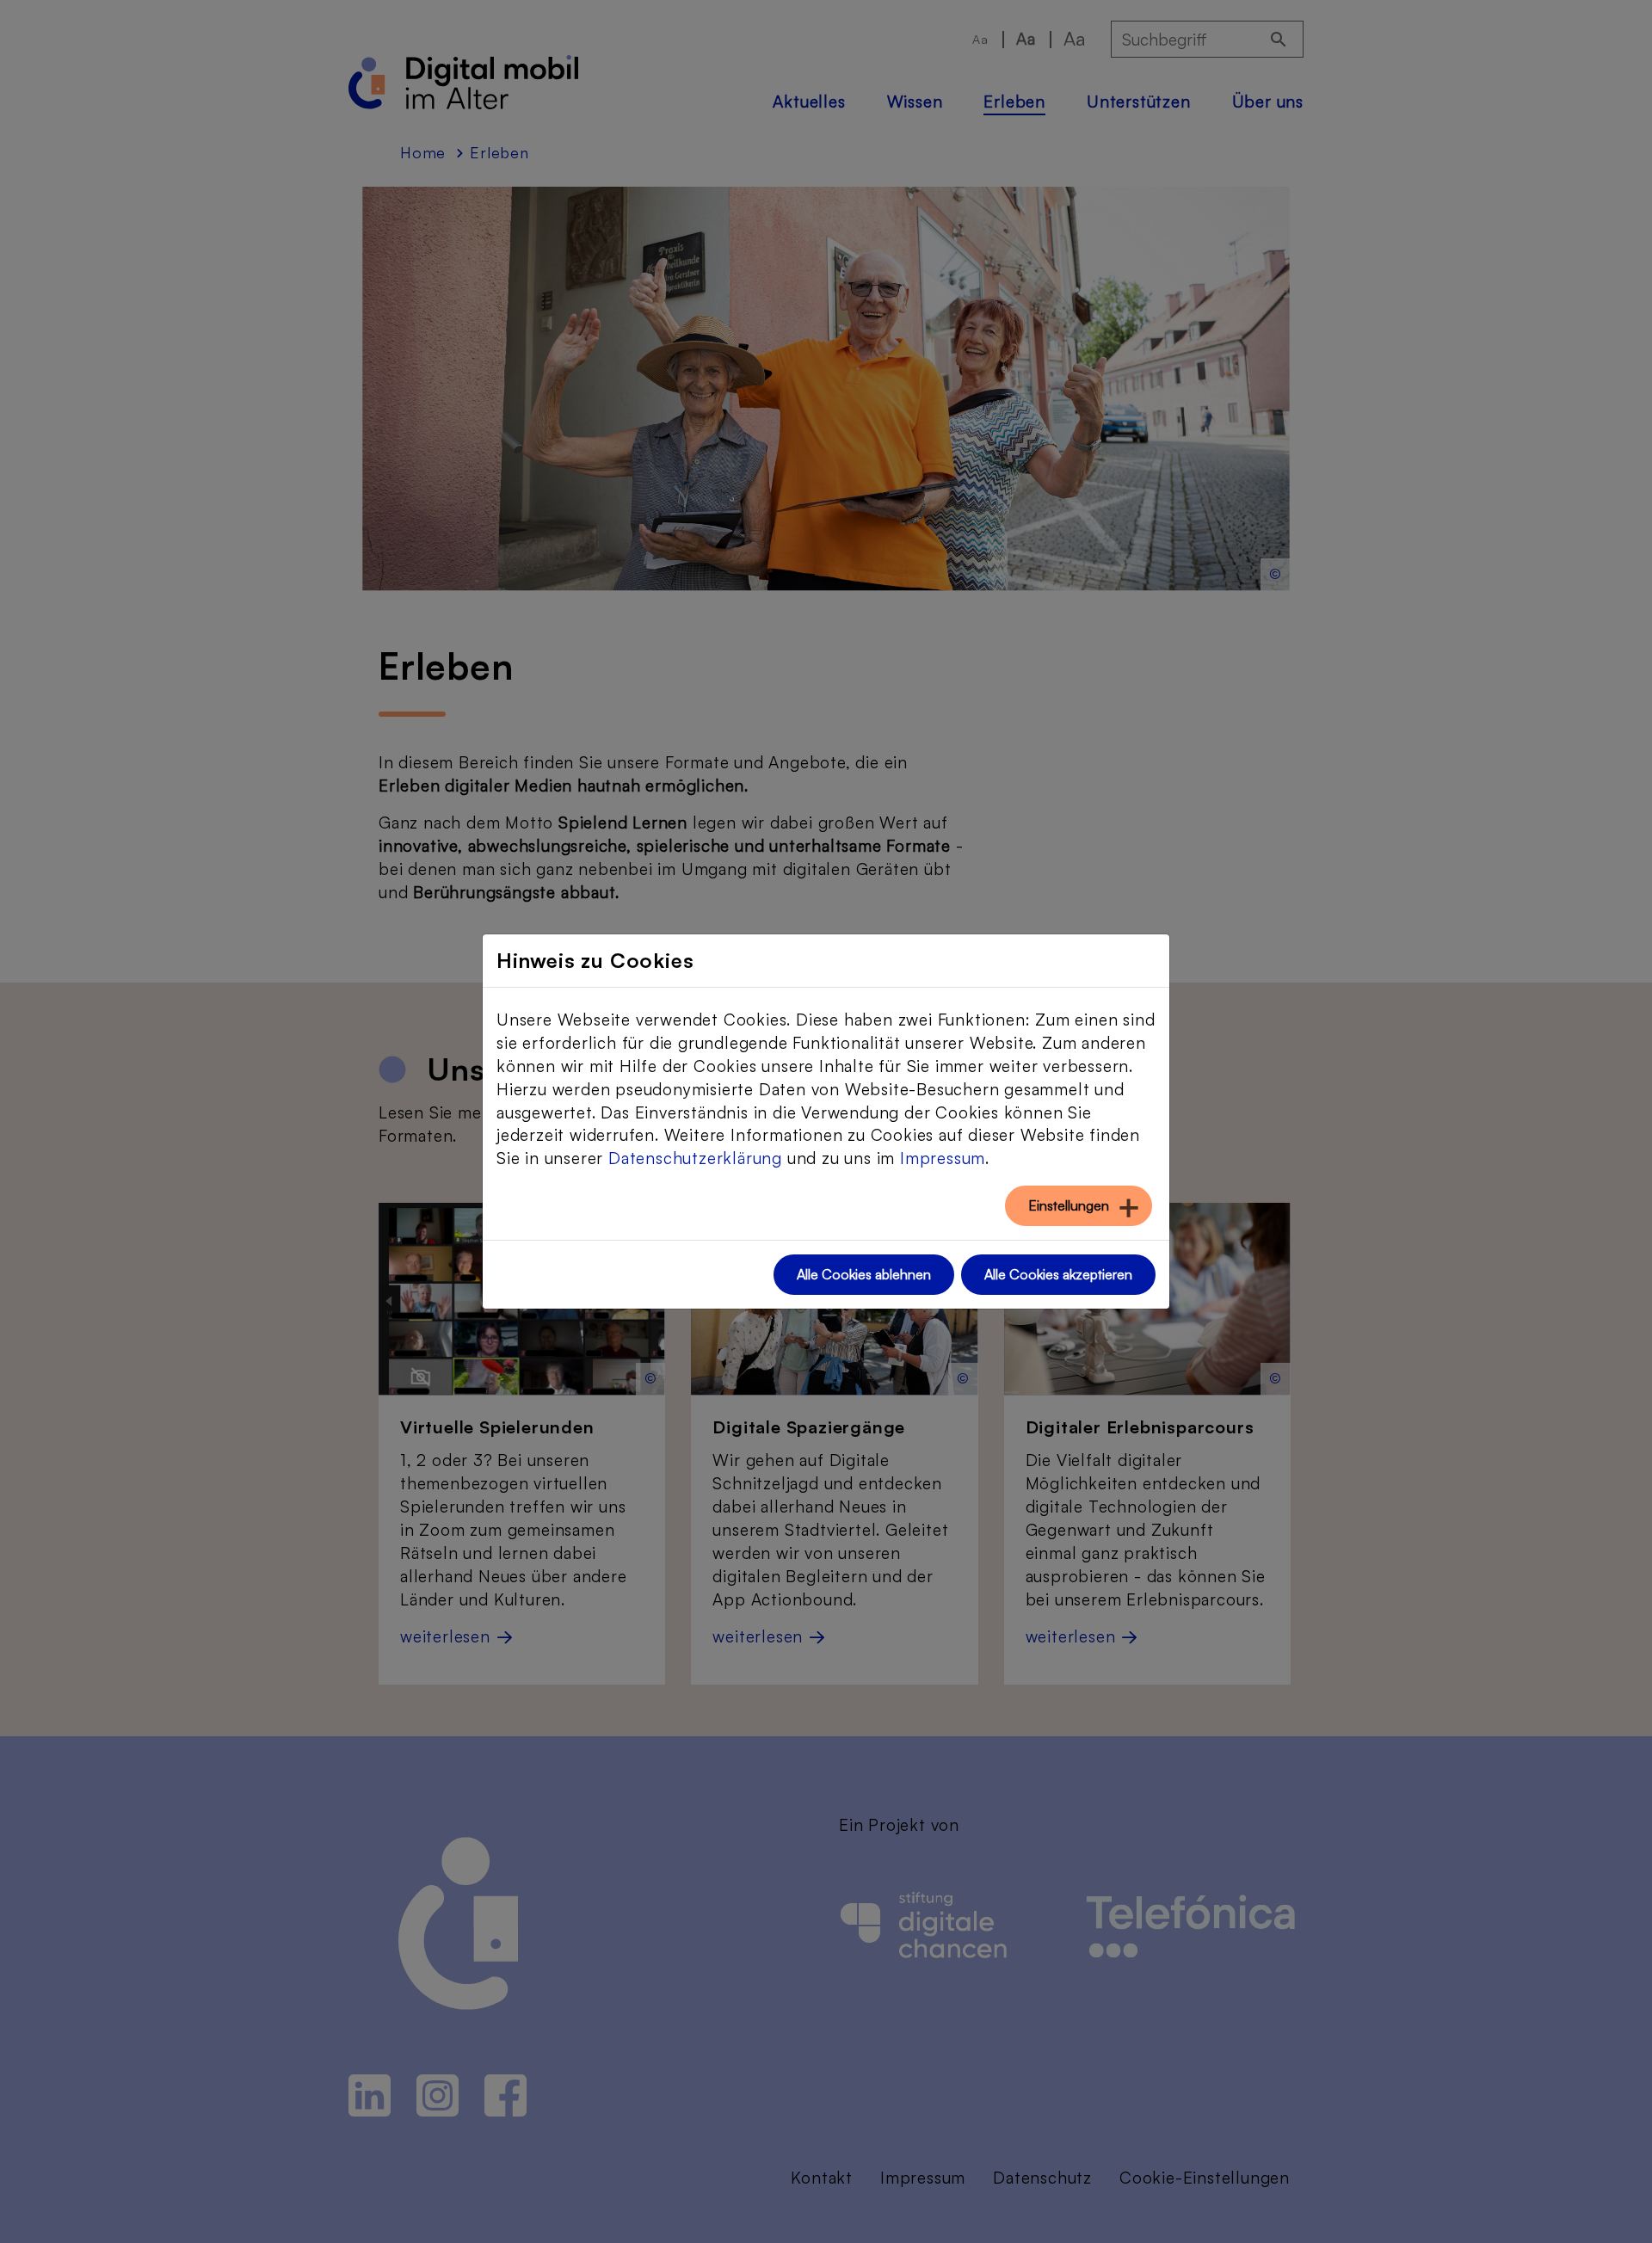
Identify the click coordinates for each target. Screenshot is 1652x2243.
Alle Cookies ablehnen (864, 1274)
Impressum (943, 1158)
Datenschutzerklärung (695, 1158)
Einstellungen (1069, 1205)
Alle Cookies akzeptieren (1058, 1274)
